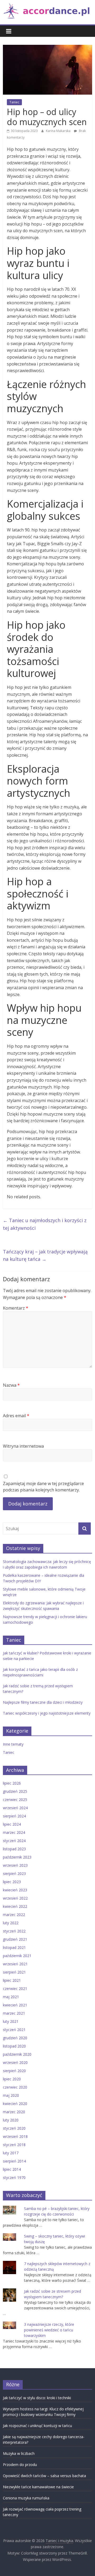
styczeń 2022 (14, 1931)
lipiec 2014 (12, 2169)
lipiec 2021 (12, 1980)
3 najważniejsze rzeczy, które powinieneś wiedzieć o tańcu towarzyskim (49, 2330)
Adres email (16, 1416)
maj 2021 (11, 1997)
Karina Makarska (59, 131)
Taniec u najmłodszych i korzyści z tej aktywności (45, 1224)
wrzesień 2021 (15, 1964)
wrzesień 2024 (15, 1808)
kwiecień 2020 (15, 2104)
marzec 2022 (14, 1915)
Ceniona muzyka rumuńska (26, 2498)
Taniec (14, 102)
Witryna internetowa (23, 1446)
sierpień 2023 (14, 1873)
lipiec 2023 (12, 1882)
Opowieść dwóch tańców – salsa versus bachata (44, 2476)
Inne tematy (13, 1744)
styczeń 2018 (14, 2145)
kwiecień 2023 (15, 1890)
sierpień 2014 (14, 2161)
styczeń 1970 (14, 2178)
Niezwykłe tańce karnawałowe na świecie (38, 2487)
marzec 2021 (14, 2013)
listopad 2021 (14, 1947)
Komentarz (16, 1308)
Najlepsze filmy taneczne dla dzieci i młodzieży (43, 1702)
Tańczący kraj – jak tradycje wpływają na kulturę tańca (45, 1255)
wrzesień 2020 (15, 2062)
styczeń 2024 (14, 1841)
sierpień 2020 (14, 2071)
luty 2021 (11, 2021)
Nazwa (11, 1385)
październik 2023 (17, 1857)
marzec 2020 (14, 2112)
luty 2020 (11, 2120)
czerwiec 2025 (15, 1800)
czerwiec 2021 (15, 1989)
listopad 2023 (14, 1849)
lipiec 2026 (12, 1783)
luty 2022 (11, 1923)
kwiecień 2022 (15, 1906)
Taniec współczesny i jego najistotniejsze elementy (47, 1713)
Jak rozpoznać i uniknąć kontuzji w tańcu (37, 2426)
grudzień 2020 (15, 2038)
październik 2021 (17, 1956)
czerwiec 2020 (15, 2087)
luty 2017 (11, 2153)
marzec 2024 (14, 1832)
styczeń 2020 (14, 2128)
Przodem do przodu (20, 2465)
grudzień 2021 (15, 1939)
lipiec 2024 (12, 1824)
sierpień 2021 (14, 1972)
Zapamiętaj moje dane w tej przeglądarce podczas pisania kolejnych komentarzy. (43, 1487)
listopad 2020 (14, 2046)
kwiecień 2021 (15, 2005)
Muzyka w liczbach (19, 2453)
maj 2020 (11, 2095)
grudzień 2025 (15, 1791)
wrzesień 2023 (15, 1865)
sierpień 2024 (14, 1816)
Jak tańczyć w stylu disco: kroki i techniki (37, 2398)
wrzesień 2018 (15, 2136)
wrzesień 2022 (15, 1898)
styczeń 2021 (14, 2030)
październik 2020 (17, 2054)
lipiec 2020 (12, 2079)
